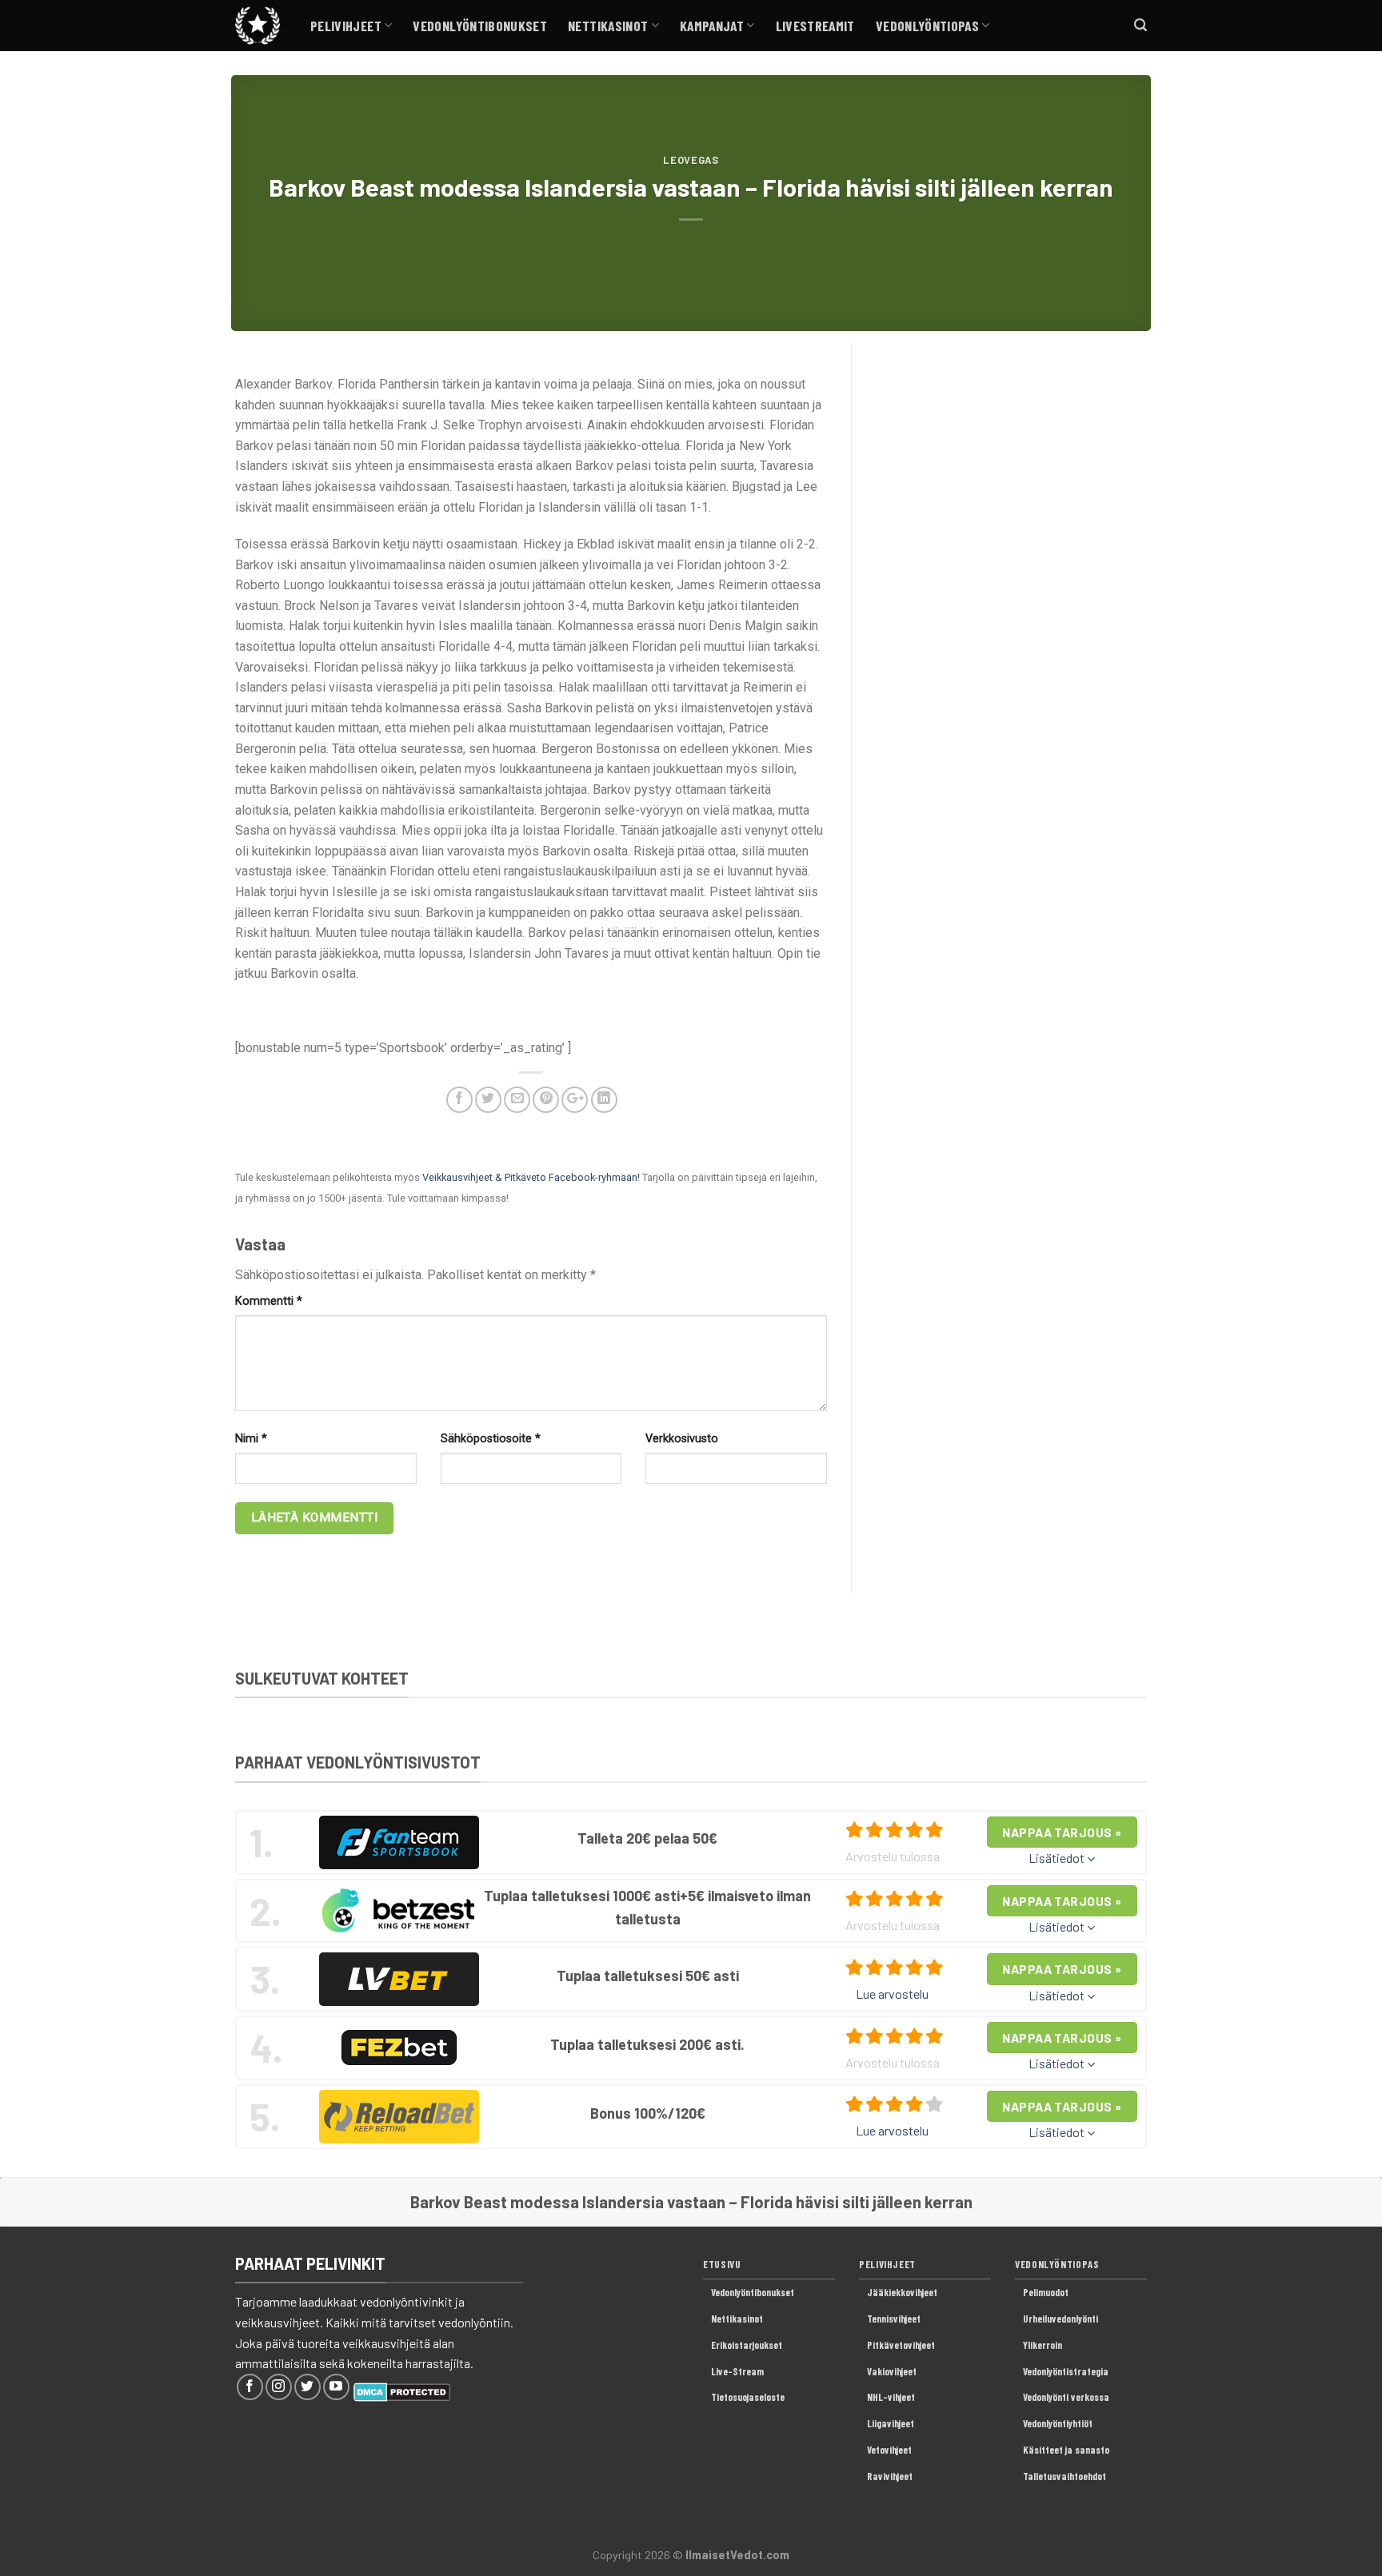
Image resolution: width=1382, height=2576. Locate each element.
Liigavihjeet (891, 2423)
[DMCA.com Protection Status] (402, 2390)
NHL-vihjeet (891, 2397)
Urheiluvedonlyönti (1060, 2319)
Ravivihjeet (890, 2476)
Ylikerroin (1042, 2345)
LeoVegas (691, 160)
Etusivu (722, 2264)
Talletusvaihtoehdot (1064, 2476)
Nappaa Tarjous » (1062, 1832)
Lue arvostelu (892, 1994)
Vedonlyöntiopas (927, 26)
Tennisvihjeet (894, 2319)
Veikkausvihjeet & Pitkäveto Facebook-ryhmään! (531, 1177)
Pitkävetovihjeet (901, 2345)
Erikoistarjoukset (747, 2345)
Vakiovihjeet (892, 2371)
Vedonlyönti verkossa (1066, 2397)
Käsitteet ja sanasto (1066, 2450)
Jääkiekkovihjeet (902, 2292)
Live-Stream (737, 2371)
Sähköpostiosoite (491, 1439)
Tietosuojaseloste (748, 2397)
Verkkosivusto (682, 1439)
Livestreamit (815, 26)
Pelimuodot (1046, 2292)
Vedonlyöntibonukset (480, 26)
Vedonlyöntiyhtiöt (1058, 2423)
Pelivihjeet (346, 26)
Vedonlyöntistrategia (1066, 2371)
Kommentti (269, 1301)
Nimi (251, 1439)
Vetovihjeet (889, 2450)
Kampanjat (712, 26)
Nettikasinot (608, 26)
